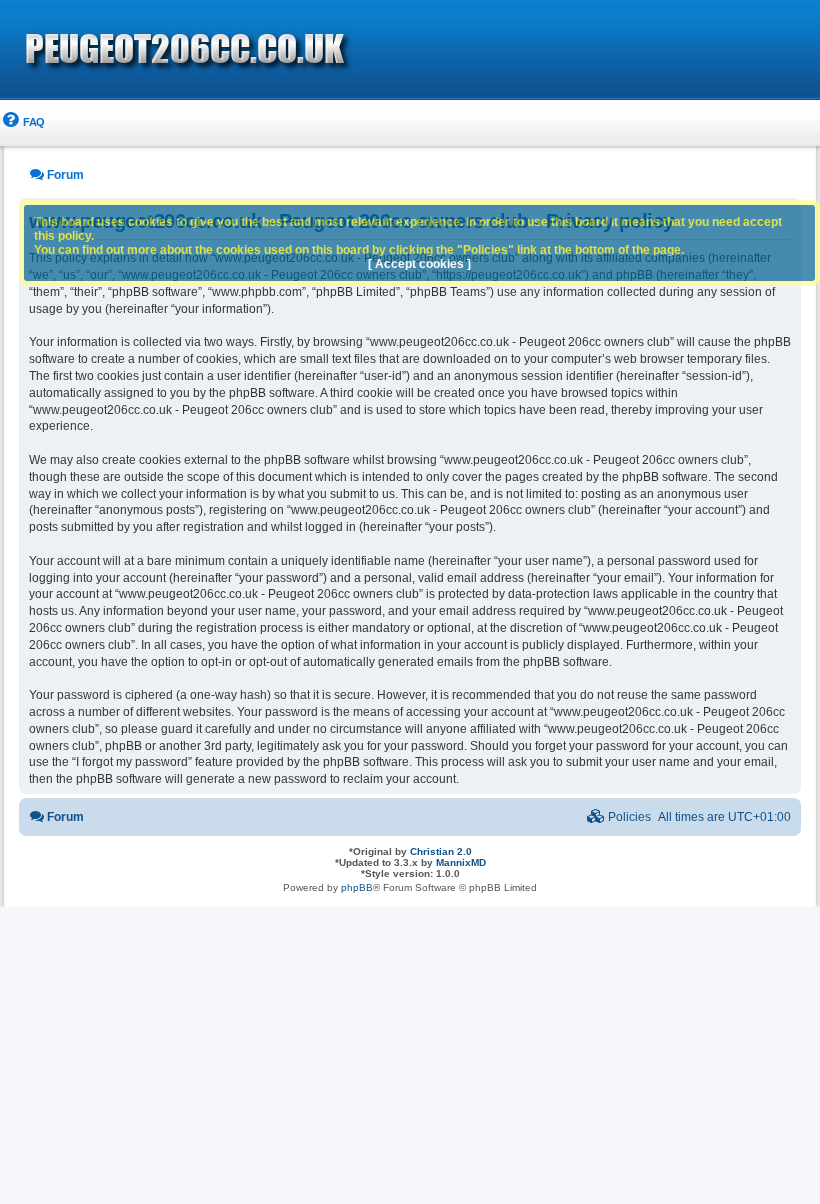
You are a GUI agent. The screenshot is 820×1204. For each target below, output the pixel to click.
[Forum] (300, 51)
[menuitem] (22, 122)
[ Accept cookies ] (419, 264)
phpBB (357, 887)
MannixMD (461, 862)
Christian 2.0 (441, 851)
